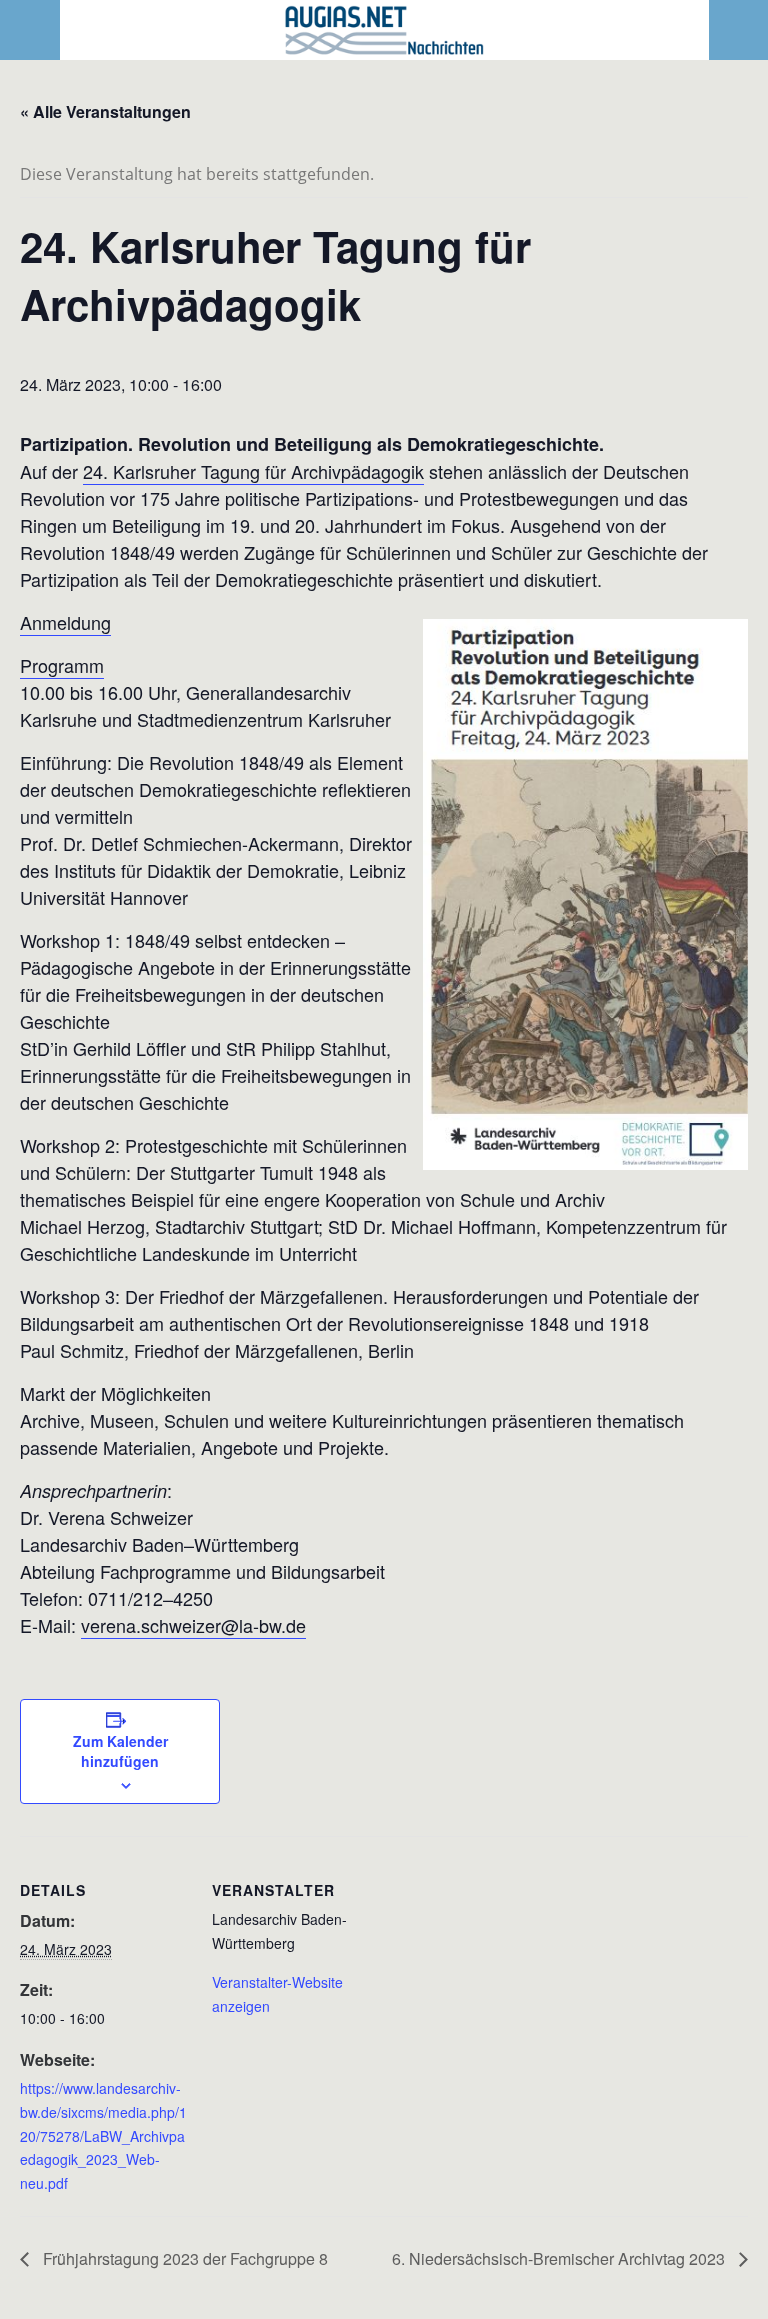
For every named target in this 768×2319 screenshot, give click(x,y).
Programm (62, 665)
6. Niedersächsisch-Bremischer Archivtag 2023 (560, 2258)
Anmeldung (65, 622)
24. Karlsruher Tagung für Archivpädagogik (253, 471)
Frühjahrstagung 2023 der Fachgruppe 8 (183, 2258)
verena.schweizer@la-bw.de (193, 1625)
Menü (30, 30)
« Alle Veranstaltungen (105, 111)
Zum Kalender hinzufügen (120, 1751)
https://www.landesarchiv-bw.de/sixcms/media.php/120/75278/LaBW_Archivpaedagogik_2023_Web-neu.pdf (103, 2135)
